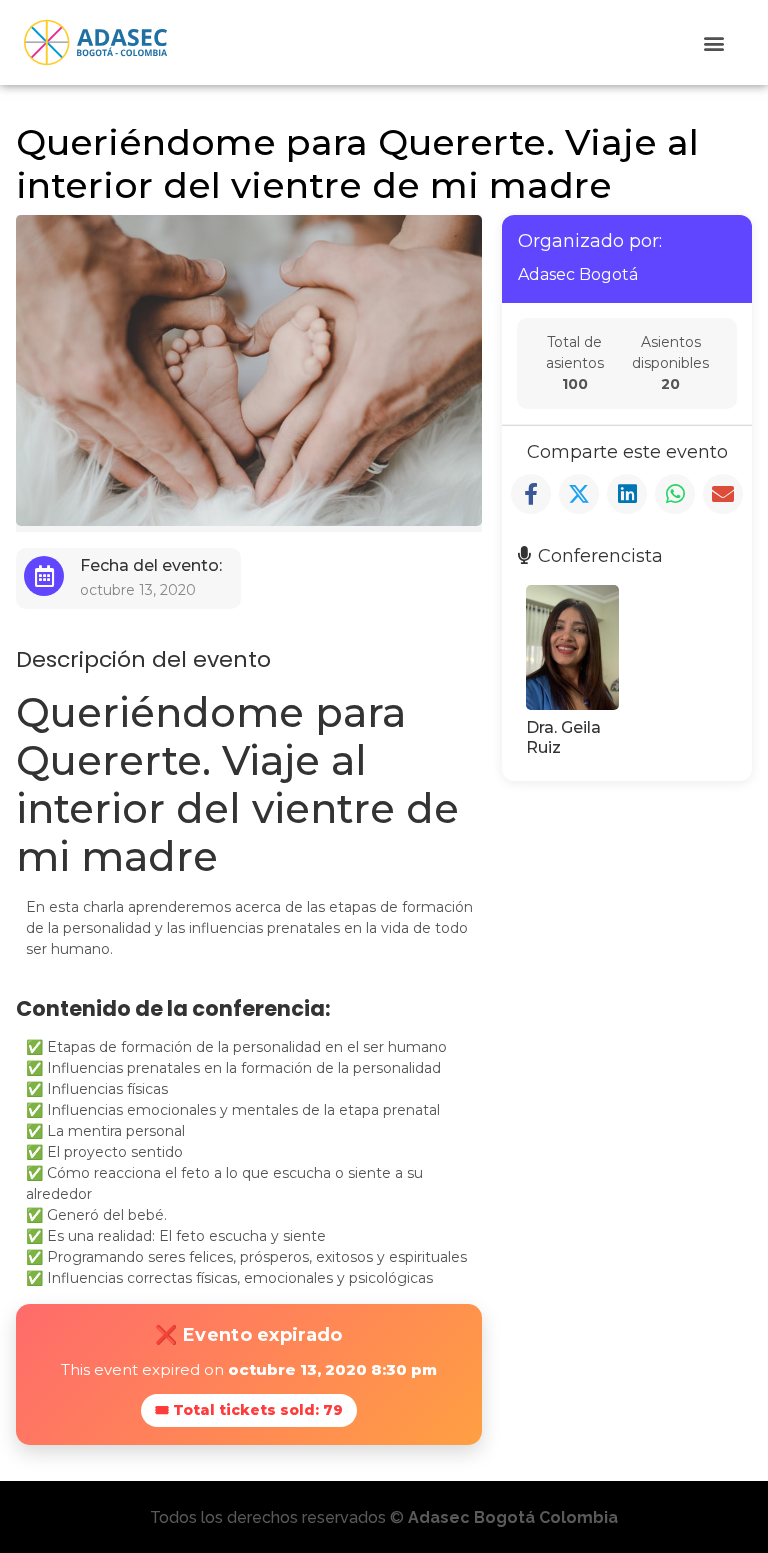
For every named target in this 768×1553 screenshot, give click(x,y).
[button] (714, 42)
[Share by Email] (723, 494)
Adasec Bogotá (578, 274)
